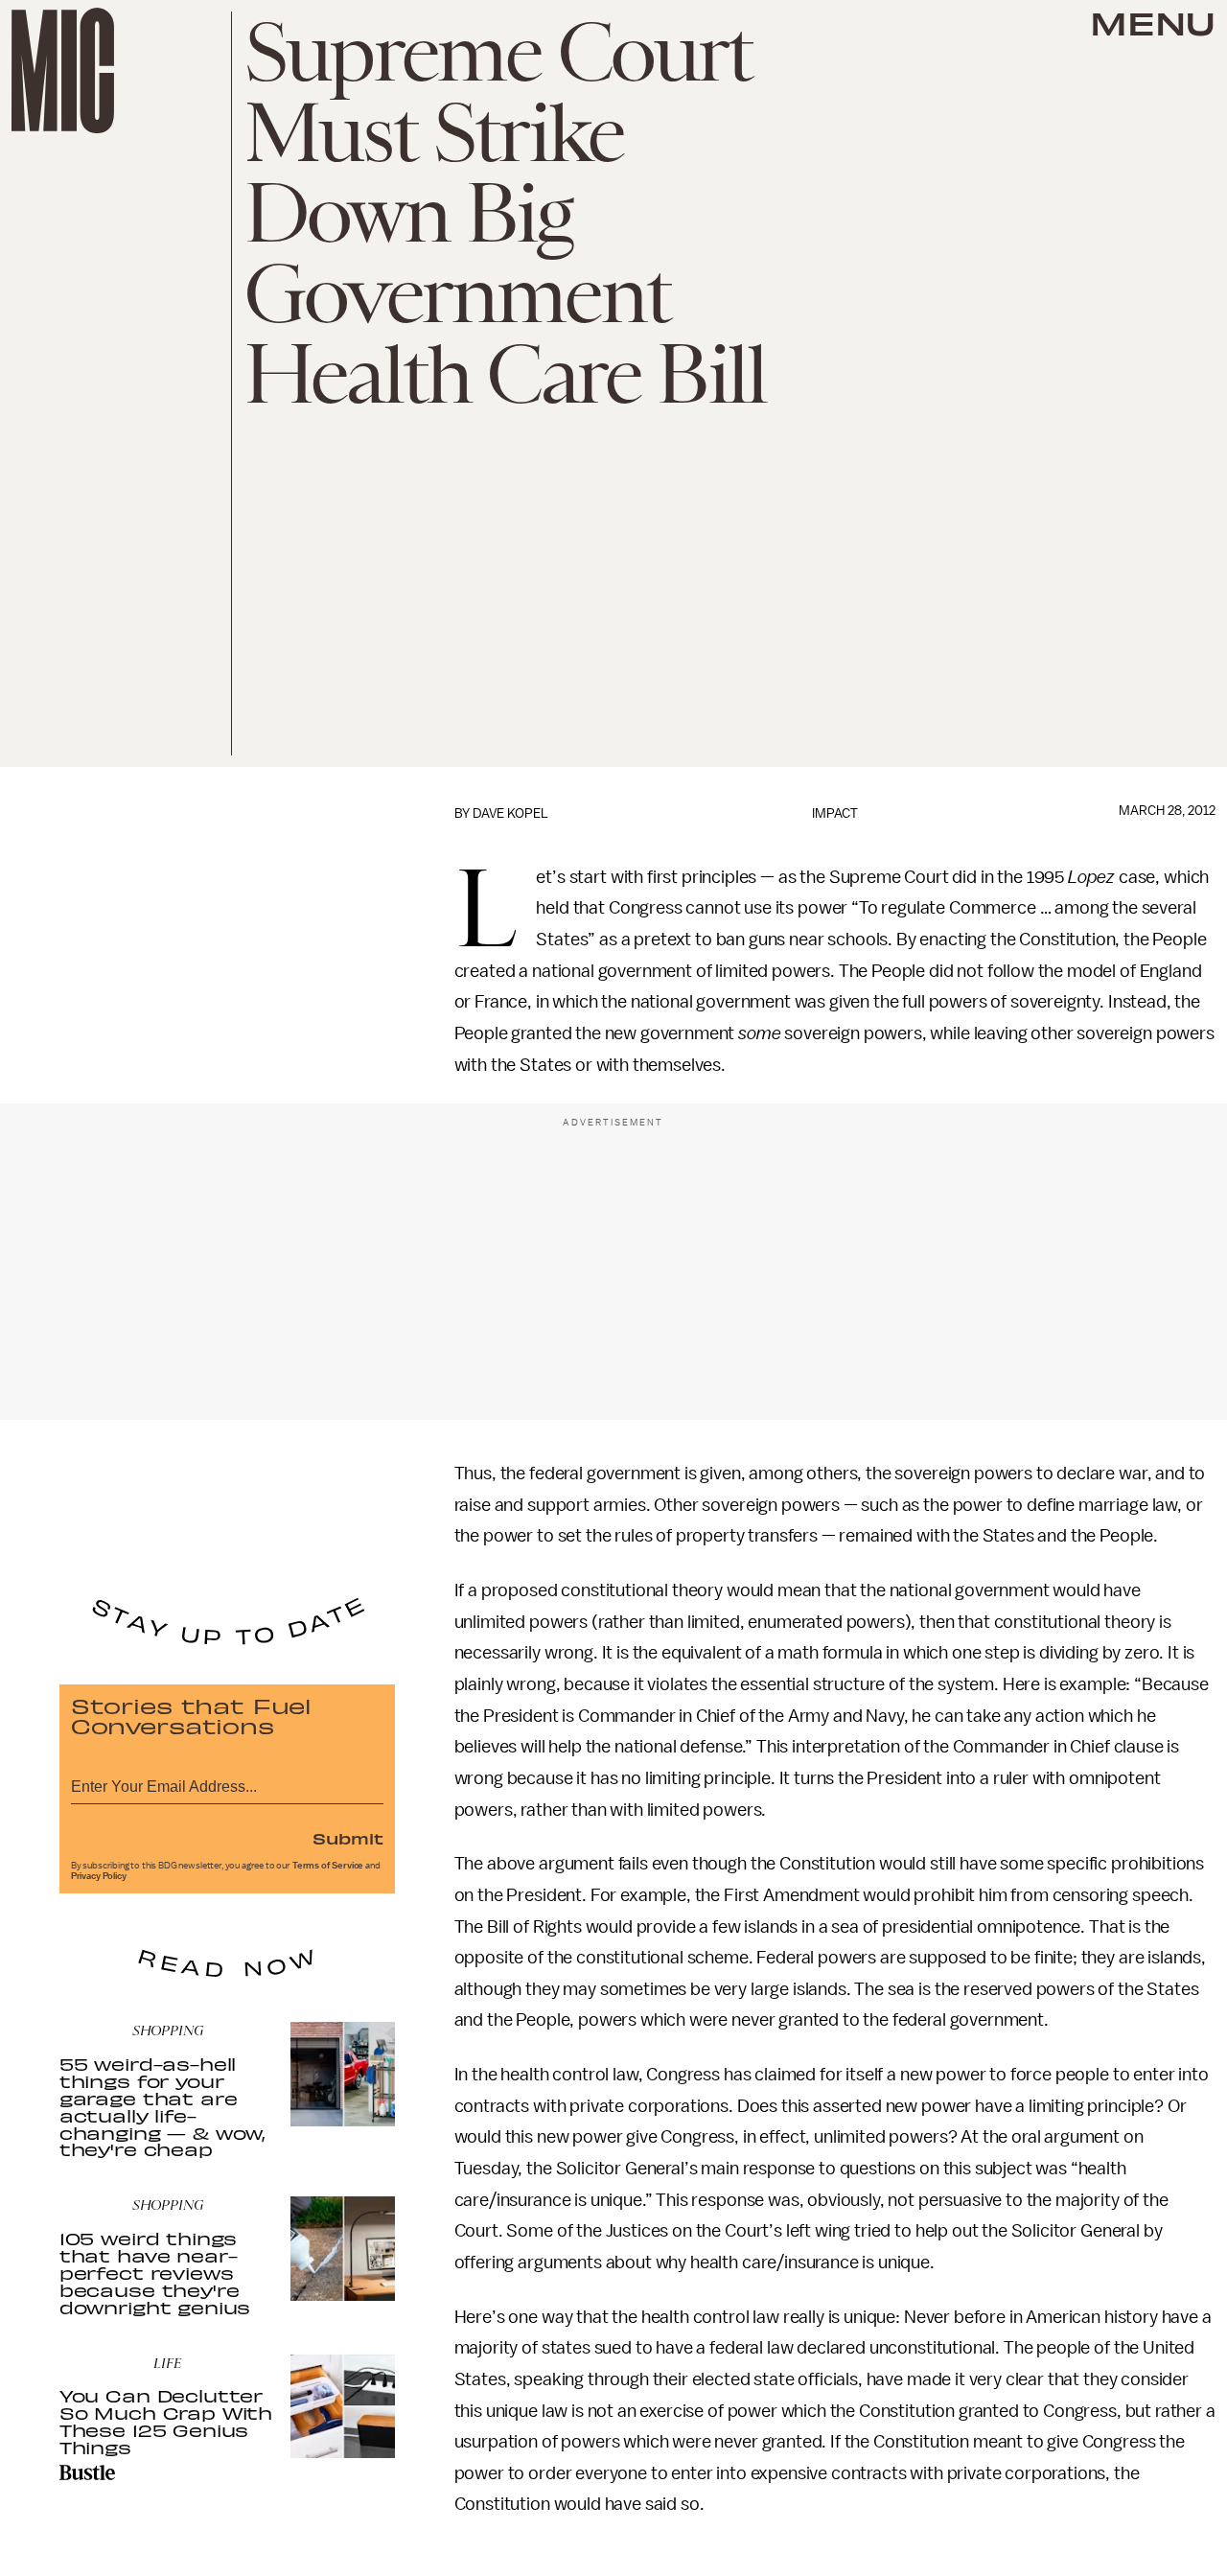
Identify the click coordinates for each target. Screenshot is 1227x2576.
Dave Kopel (510, 813)
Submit (348, 1838)
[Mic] (63, 70)
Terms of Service (328, 1866)
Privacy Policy (99, 1876)
